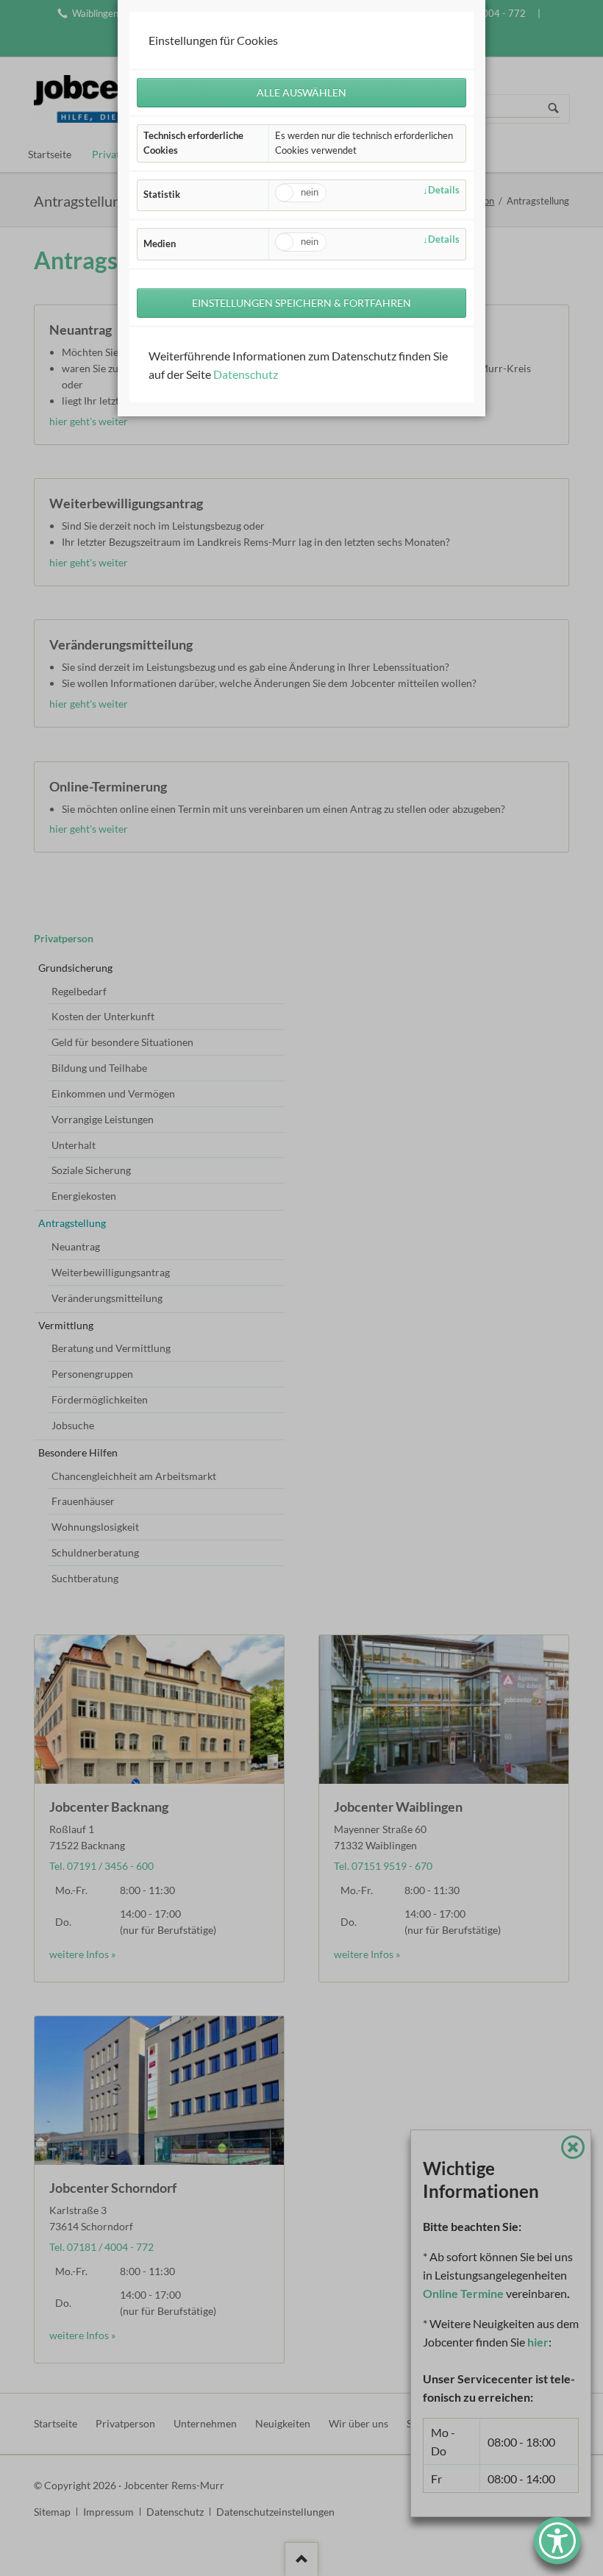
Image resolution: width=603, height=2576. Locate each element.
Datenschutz (246, 374)
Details (444, 190)
